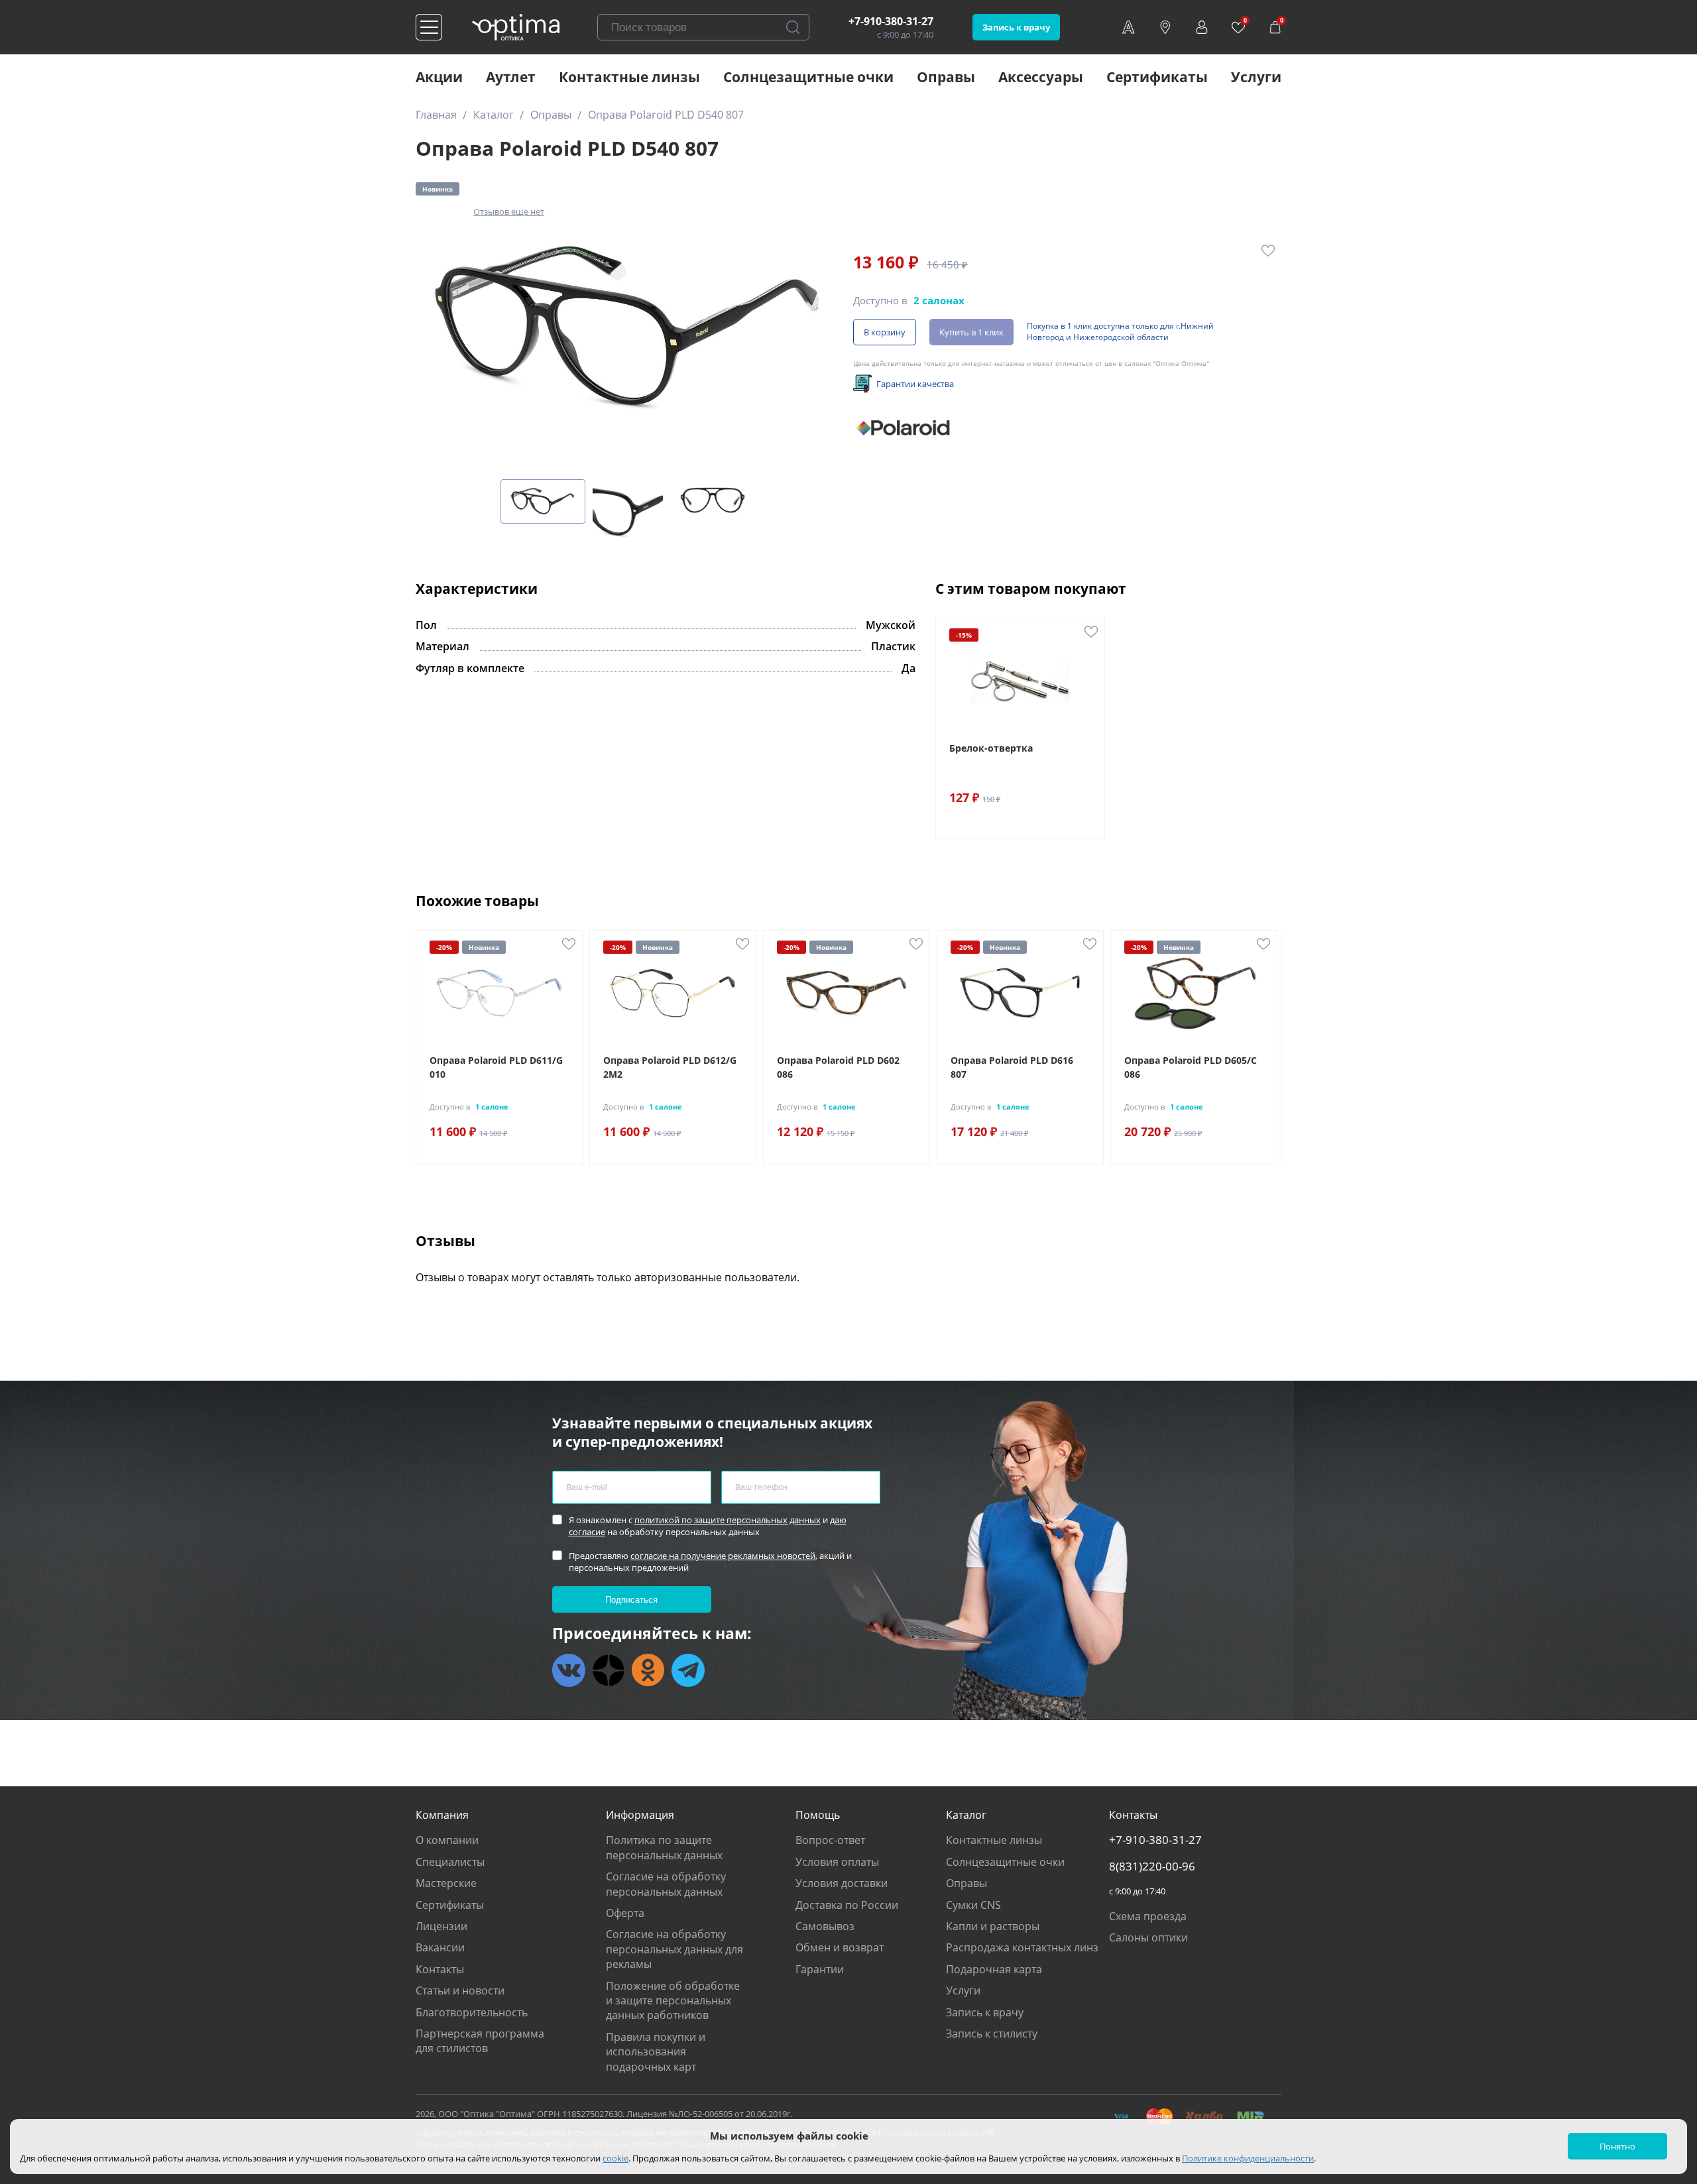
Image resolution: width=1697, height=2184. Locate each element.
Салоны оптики (1148, 1937)
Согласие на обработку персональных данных (666, 1884)
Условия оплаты (837, 1862)
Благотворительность (472, 2012)
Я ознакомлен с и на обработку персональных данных (708, 1526)
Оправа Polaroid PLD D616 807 (1012, 1067)
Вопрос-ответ (830, 1840)
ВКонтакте (569, 1670)
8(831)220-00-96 (1152, 1867)
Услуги (1256, 77)
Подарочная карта (994, 1969)
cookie (615, 2158)
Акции (439, 77)
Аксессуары (1041, 77)
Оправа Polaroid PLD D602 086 (838, 1067)
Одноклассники (648, 1670)
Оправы (946, 77)
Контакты (440, 1969)
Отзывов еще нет (509, 211)
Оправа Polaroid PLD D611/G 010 (496, 1067)
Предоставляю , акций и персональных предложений (710, 1562)
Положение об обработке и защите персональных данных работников (673, 2001)
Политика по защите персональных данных (664, 1847)
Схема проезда (1148, 1916)
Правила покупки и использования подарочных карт (656, 2052)
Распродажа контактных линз (1022, 1947)
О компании (447, 1840)
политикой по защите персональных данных (728, 1520)
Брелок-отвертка (991, 748)
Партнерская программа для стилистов (480, 2041)
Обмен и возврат (840, 1947)
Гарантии (820, 1969)
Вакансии (440, 1947)
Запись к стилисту (992, 2034)
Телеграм (688, 1670)
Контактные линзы (629, 77)
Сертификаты (1157, 77)
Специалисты (450, 1862)
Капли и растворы (993, 1926)
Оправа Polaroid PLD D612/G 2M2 (670, 1067)
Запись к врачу (1016, 27)
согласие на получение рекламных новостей (723, 1556)
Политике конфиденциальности (1248, 2158)
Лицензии (441, 1926)
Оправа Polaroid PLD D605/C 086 (1191, 1067)
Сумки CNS (973, 1905)
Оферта (625, 1913)
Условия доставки (842, 1883)
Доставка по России (847, 1905)
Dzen (609, 1670)
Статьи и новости (460, 1990)
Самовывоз (825, 1926)
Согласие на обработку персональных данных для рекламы (674, 1949)
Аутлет (511, 77)
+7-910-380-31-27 (891, 21)
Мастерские (446, 1883)
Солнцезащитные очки (808, 77)
